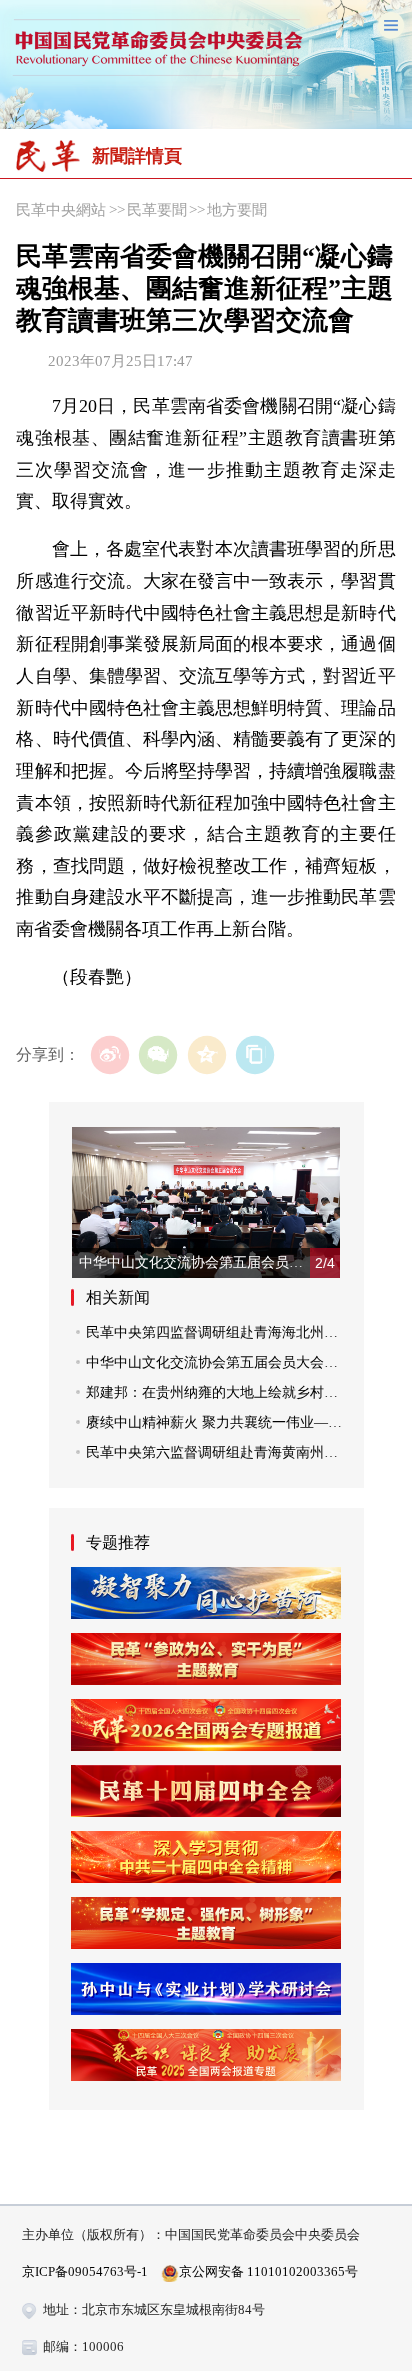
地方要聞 (237, 209)
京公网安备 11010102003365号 (268, 2271)
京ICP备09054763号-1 (85, 2271)
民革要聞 (157, 209)
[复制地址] (255, 1055)
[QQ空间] (206, 1055)
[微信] (158, 1055)
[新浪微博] (110, 1055)
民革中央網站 (61, 209)
